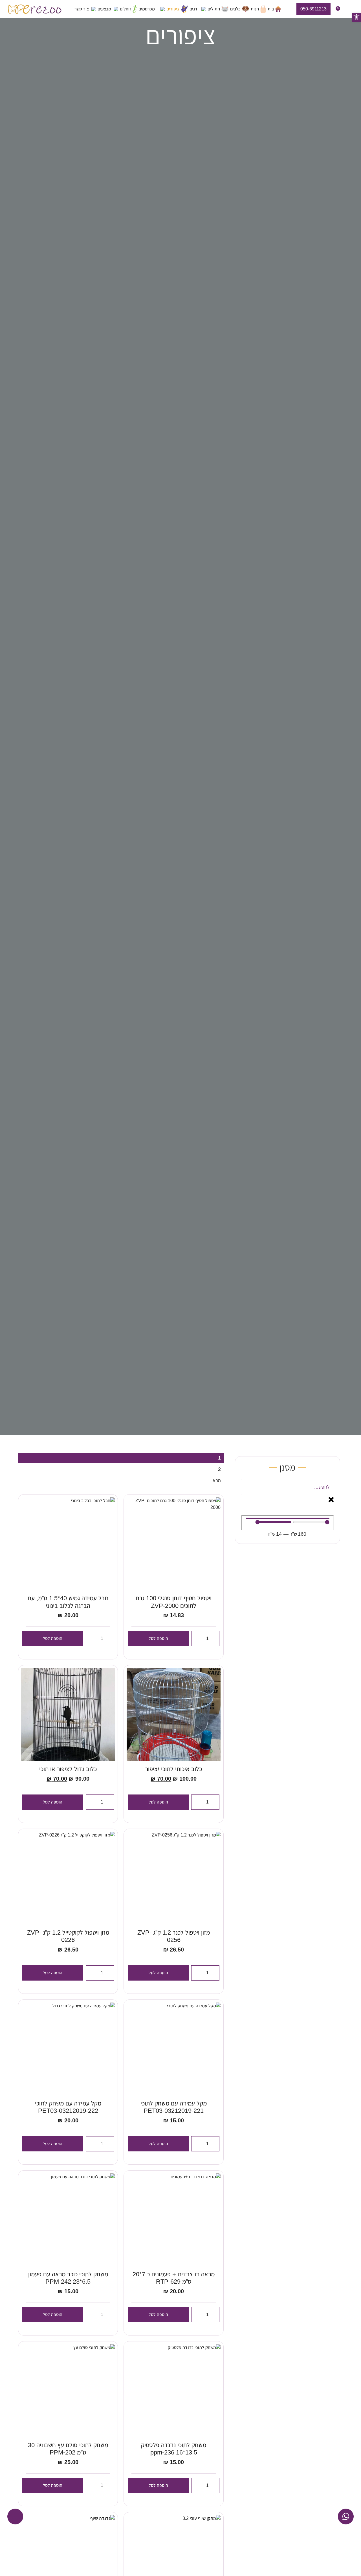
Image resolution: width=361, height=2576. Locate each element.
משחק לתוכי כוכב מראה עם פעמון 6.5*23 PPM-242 (68, 2278)
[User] (348, 10)
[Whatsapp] (346, 2517)
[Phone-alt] (15, 2517)
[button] (356, 17)
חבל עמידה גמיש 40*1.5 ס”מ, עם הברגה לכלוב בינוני (68, 1602)
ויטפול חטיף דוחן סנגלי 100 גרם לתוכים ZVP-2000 (174, 1602)
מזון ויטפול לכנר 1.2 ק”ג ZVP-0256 (174, 1936)
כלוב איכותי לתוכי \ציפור (174, 1769)
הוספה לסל (158, 1638)
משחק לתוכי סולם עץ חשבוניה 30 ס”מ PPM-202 (68, 2449)
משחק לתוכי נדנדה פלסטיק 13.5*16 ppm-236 (174, 2449)
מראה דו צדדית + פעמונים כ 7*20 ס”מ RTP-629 (174, 2278)
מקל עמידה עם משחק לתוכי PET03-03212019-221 (174, 2107)
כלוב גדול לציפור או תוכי (68, 1769)
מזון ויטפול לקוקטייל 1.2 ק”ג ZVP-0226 (68, 1936)
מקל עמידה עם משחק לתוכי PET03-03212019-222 (68, 2107)
